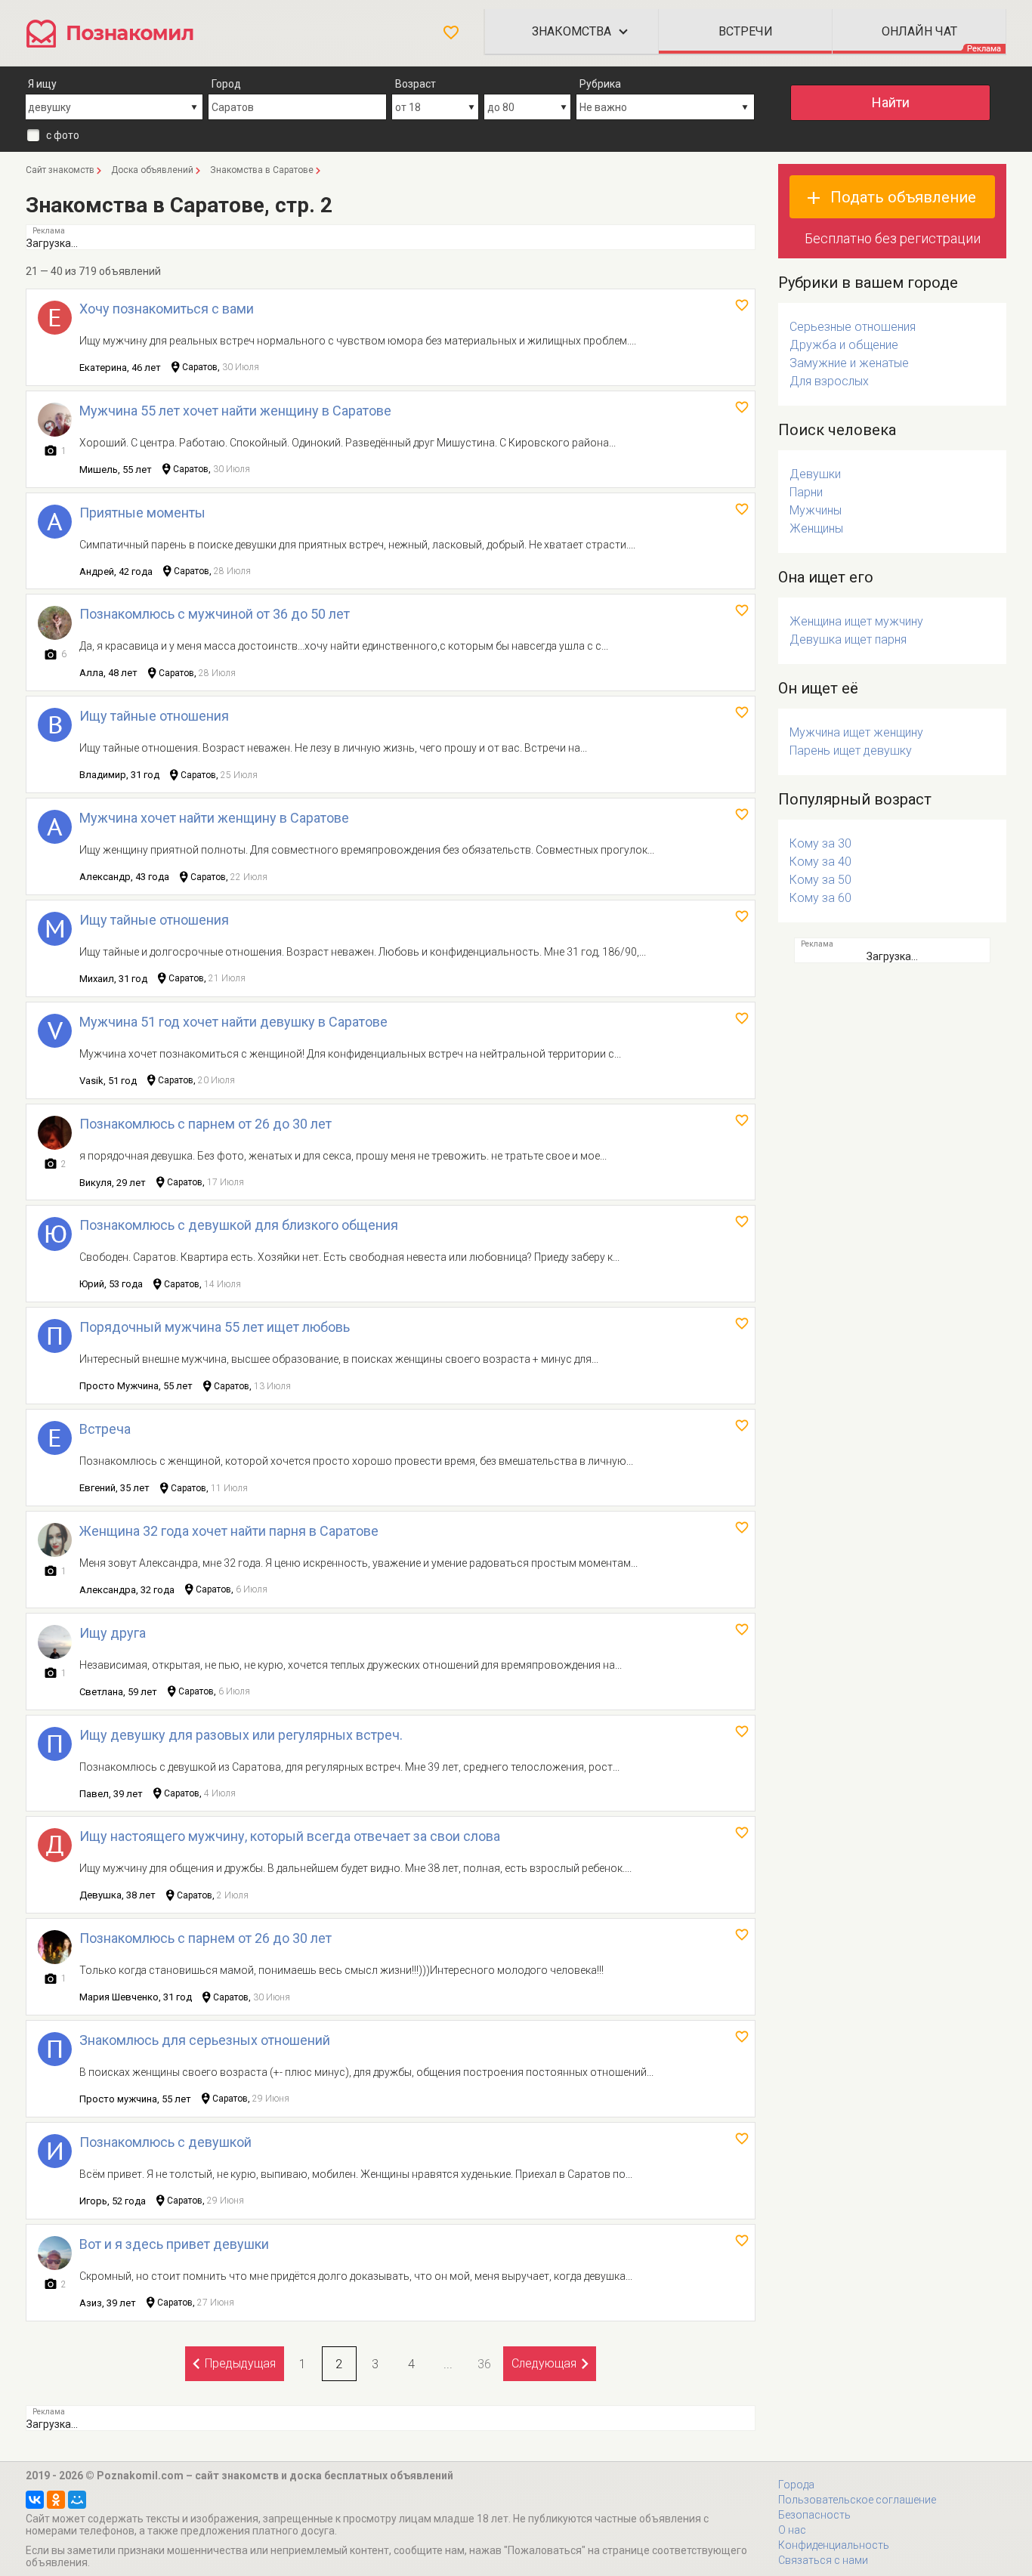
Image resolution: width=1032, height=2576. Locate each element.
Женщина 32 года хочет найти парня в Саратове (229, 1531)
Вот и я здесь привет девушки (174, 2244)
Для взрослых (829, 381)
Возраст (416, 84)
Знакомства (572, 31)
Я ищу (42, 84)
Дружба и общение (844, 345)
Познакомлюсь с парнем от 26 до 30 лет (205, 1124)
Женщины (816, 528)
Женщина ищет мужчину (856, 621)
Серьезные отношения (853, 327)
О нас (792, 2530)
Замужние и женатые (849, 363)
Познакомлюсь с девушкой (165, 2142)
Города (796, 2485)
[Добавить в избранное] (742, 305)
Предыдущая (240, 2363)
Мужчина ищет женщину (856, 732)
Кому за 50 (820, 880)
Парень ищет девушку (851, 751)
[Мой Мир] (77, 2500)
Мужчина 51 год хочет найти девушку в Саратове (233, 1022)
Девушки (815, 474)
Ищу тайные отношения (154, 716)
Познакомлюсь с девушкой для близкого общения (239, 1225)
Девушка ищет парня (848, 639)
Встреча (105, 1429)
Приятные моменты (142, 513)
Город (226, 84)
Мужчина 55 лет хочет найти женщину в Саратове (235, 411)
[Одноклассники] (56, 2500)
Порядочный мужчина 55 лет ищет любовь (215, 1327)
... (448, 2364)
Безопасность (814, 2515)
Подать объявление (903, 197)
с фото (63, 135)
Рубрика (600, 84)
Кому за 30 (820, 843)
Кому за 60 (820, 898)
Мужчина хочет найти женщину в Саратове (214, 818)
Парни (806, 492)
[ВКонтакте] (35, 2500)
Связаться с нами (823, 2560)
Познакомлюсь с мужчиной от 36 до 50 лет (215, 614)
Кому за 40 (820, 862)
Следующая (544, 2363)
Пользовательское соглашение (857, 2500)
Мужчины (816, 510)
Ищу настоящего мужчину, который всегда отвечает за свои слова (290, 1836)
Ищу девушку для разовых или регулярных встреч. (241, 1735)
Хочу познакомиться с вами (167, 309)
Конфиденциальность (834, 2545)
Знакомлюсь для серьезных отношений (205, 2040)
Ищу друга (113, 1633)
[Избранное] (451, 32)
